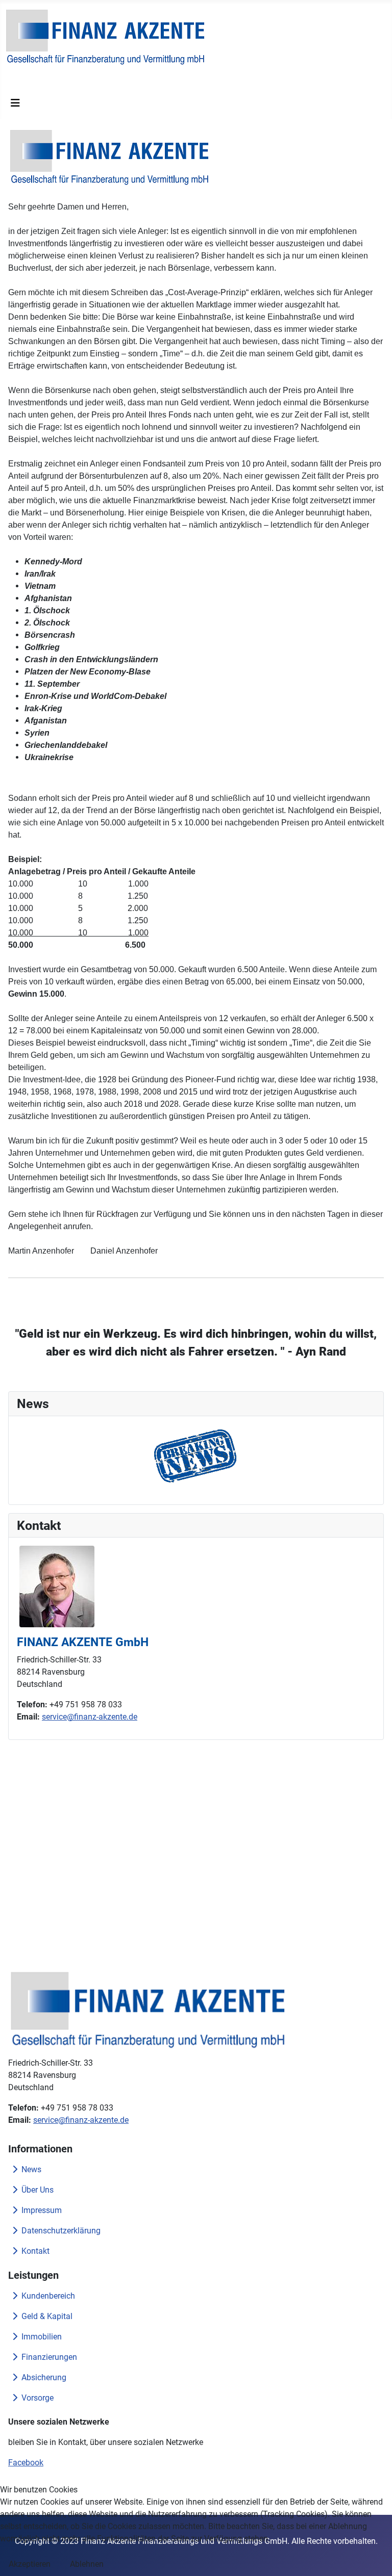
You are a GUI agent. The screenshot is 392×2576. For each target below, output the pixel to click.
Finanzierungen (49, 2357)
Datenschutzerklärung (61, 2231)
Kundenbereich (48, 2296)
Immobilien (42, 2337)
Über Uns (38, 2190)
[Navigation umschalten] (15, 103)
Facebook (26, 2463)
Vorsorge (38, 2398)
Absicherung (44, 2377)
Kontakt (35, 2251)
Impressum (42, 2210)
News (31, 2169)
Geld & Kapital (47, 2316)
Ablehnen (87, 2564)
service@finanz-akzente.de (90, 1717)
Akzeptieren (30, 2564)
